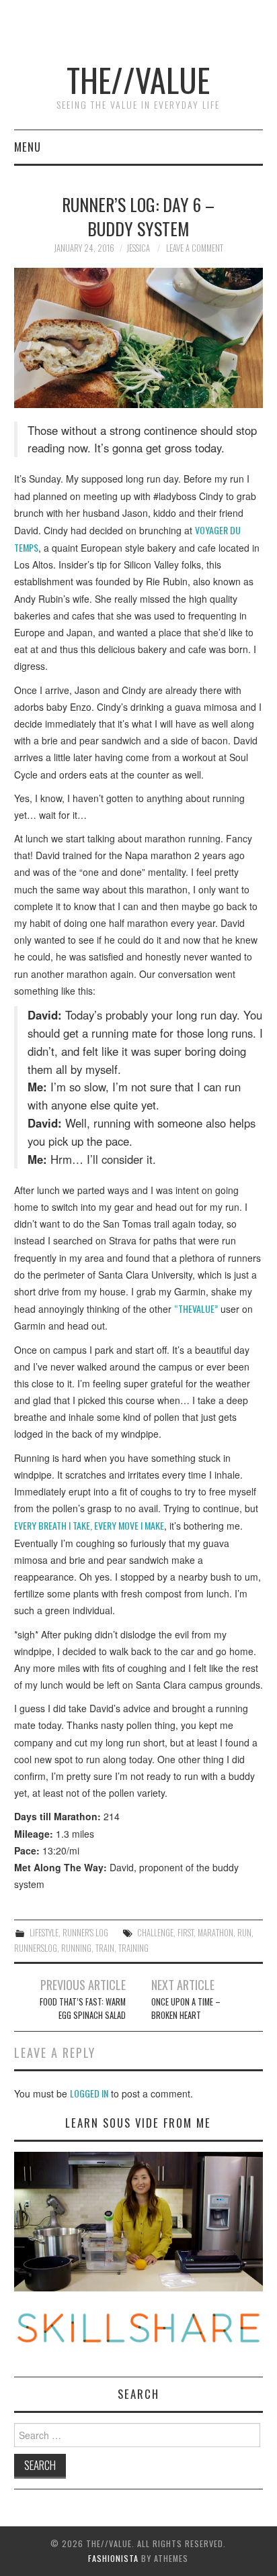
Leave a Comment (195, 248)
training (133, 1948)
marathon (215, 1933)
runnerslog (36, 1948)
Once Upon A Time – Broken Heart (186, 2009)
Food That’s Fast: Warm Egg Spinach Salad (83, 2009)
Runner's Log (85, 1933)
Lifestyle (44, 1933)
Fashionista (113, 2558)
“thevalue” (196, 1308)
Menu (28, 147)
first (186, 1933)
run (244, 1933)
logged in (89, 2093)
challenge (155, 1933)
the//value (138, 80)
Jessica (138, 248)
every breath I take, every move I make (89, 1525)
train (105, 1948)
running (76, 1948)
